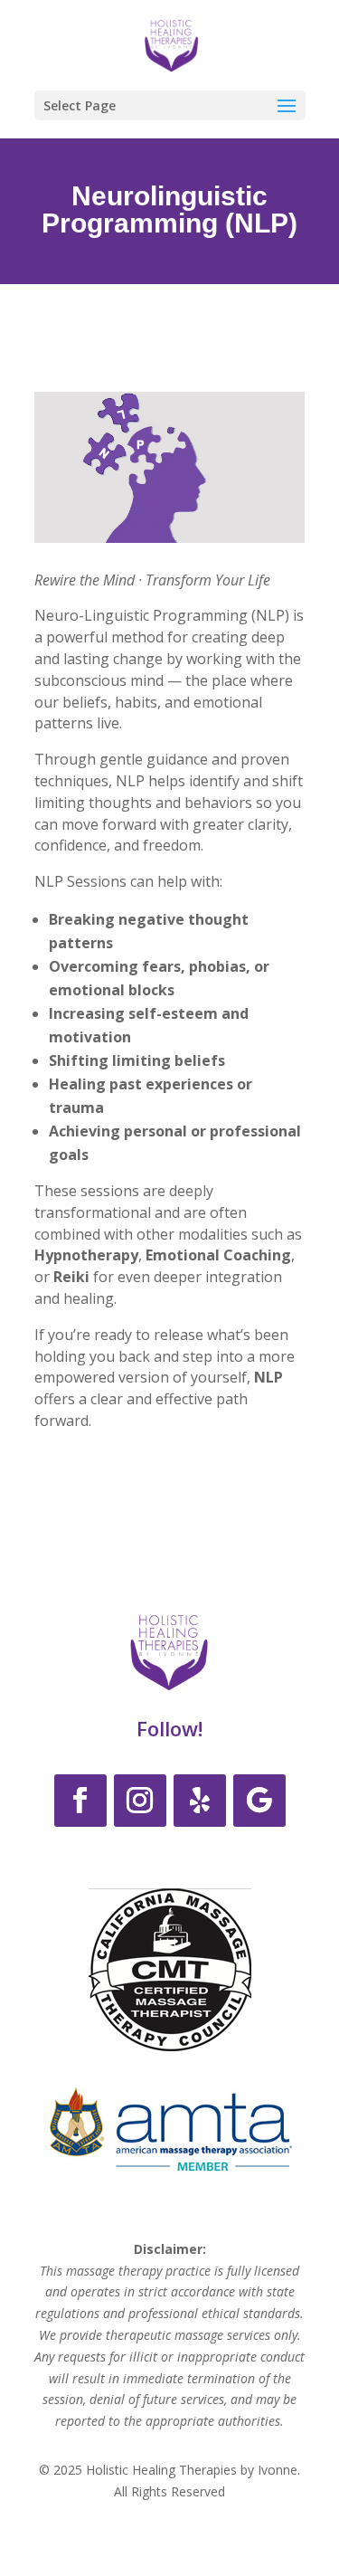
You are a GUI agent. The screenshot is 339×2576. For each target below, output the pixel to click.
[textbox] (170, 1001)
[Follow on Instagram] (140, 1801)
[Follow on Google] (259, 1801)
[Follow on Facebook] (80, 1801)
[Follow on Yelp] (200, 1801)
